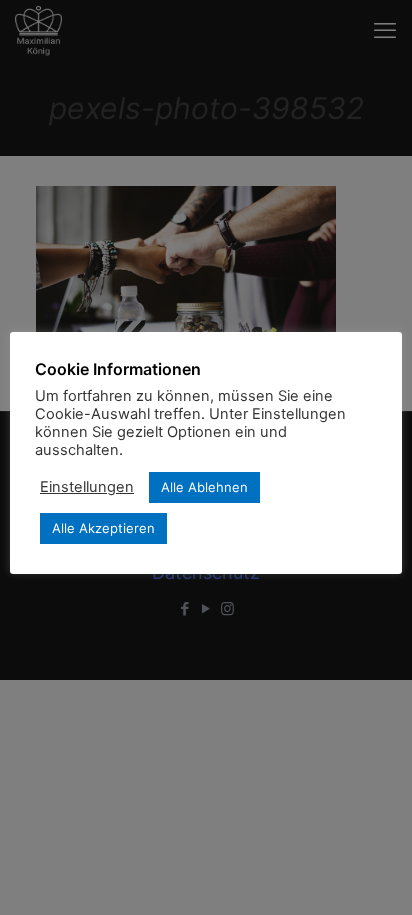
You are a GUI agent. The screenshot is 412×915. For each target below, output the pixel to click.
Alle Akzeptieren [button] (103, 528)
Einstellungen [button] (87, 487)
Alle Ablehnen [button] (204, 487)
